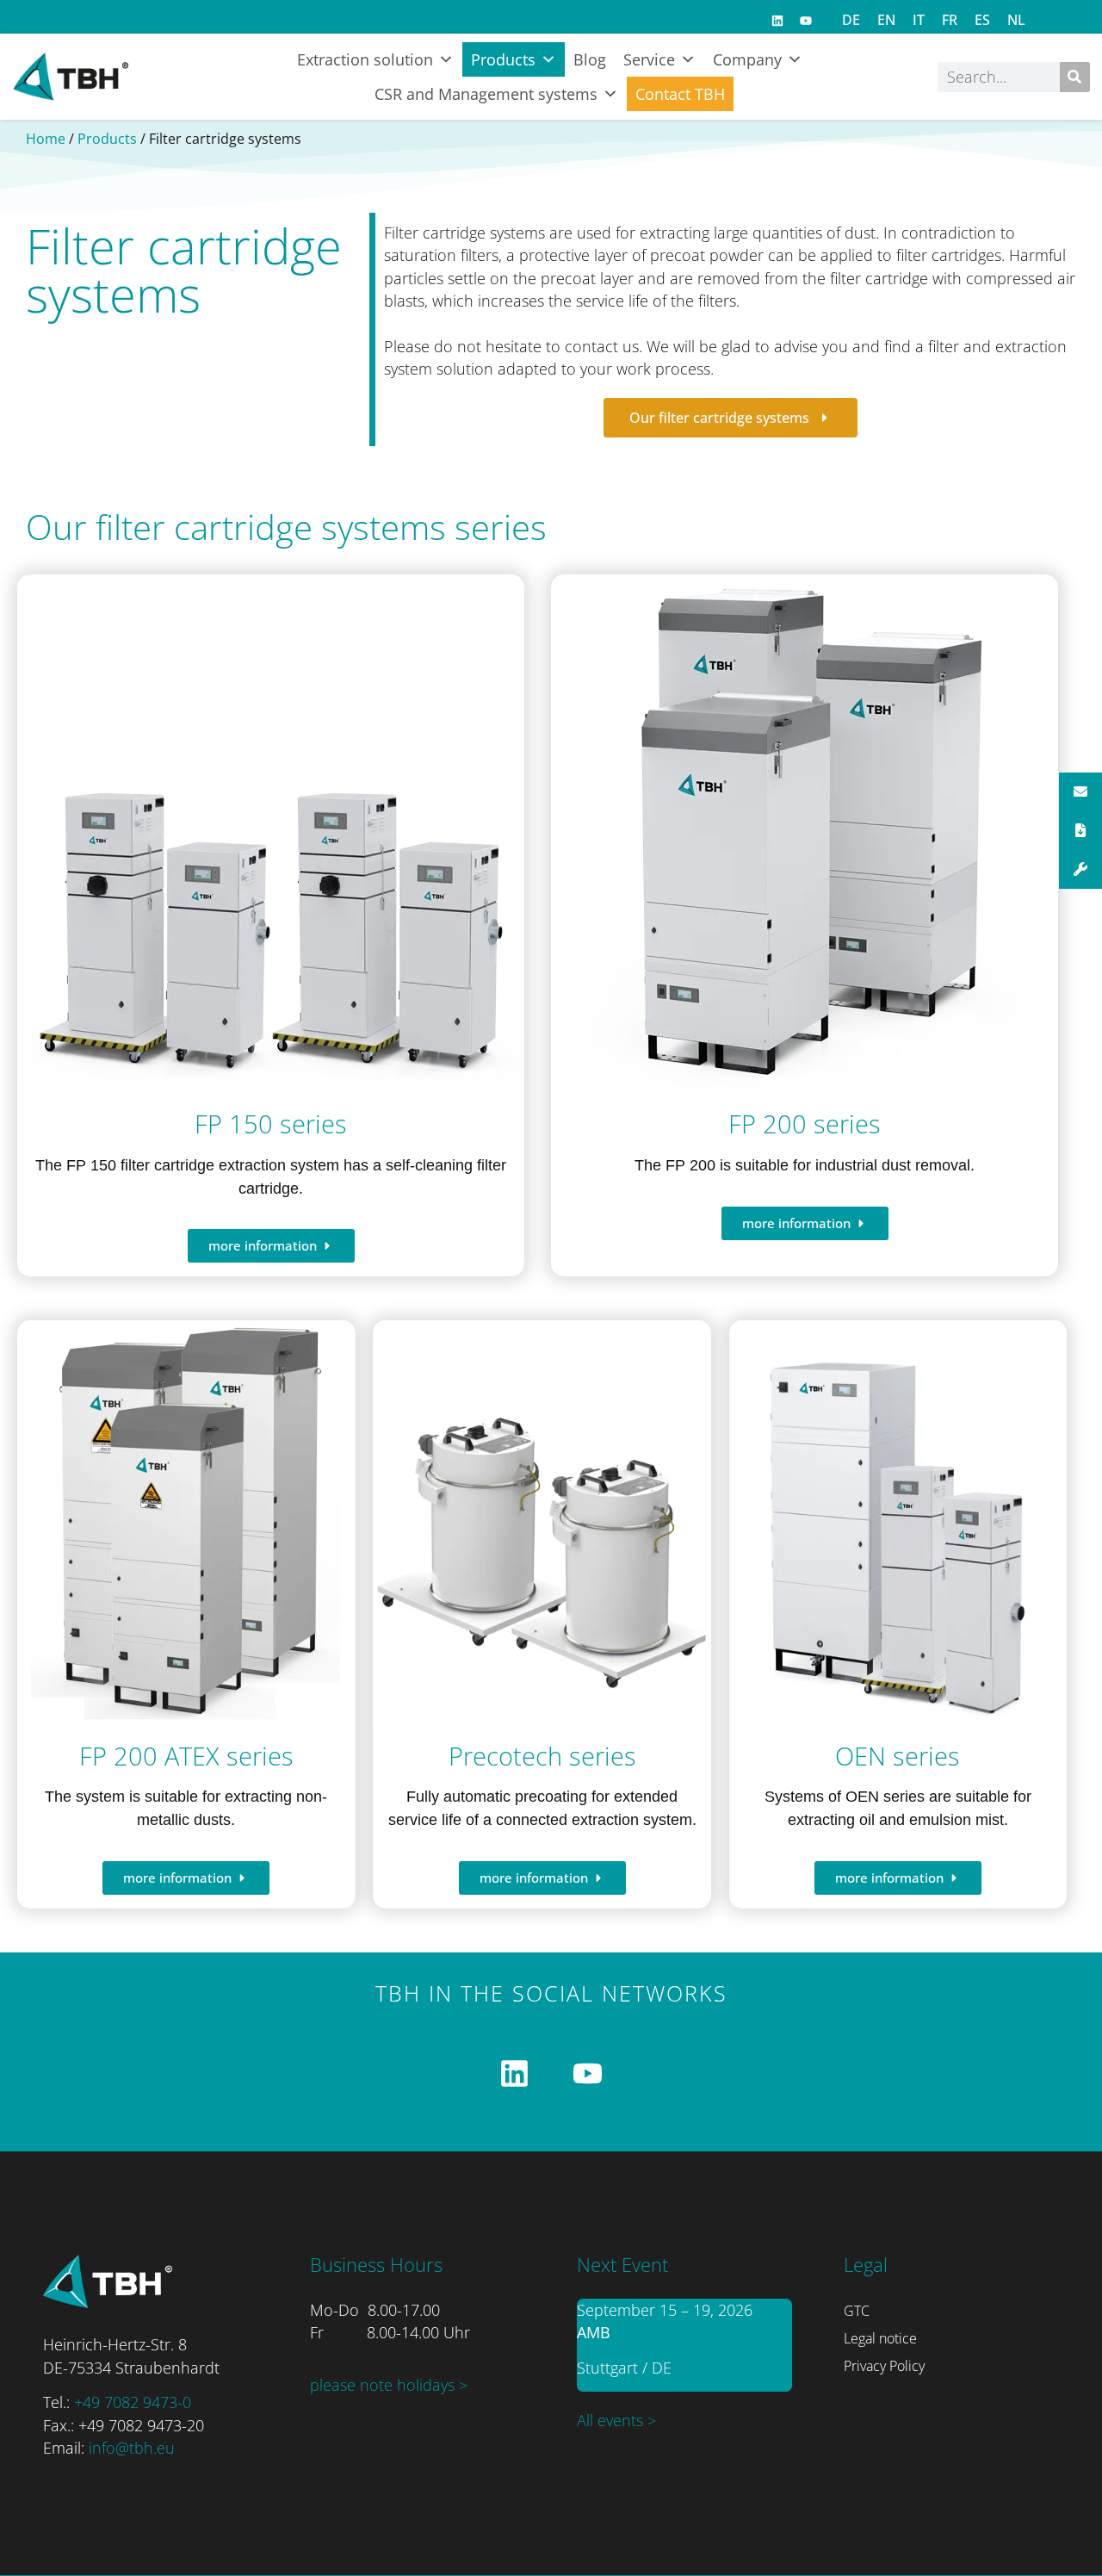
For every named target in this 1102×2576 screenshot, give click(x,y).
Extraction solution (365, 59)
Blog (590, 59)
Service (649, 59)
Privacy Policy (884, 2366)
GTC (857, 2311)
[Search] (1075, 77)
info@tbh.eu (132, 2448)
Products (503, 59)
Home (46, 139)
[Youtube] (806, 21)
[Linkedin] (777, 21)
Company (747, 59)
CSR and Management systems (486, 94)
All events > (616, 2420)
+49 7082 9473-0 (133, 2402)
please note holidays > (389, 2385)
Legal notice (880, 2338)
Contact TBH (680, 94)
